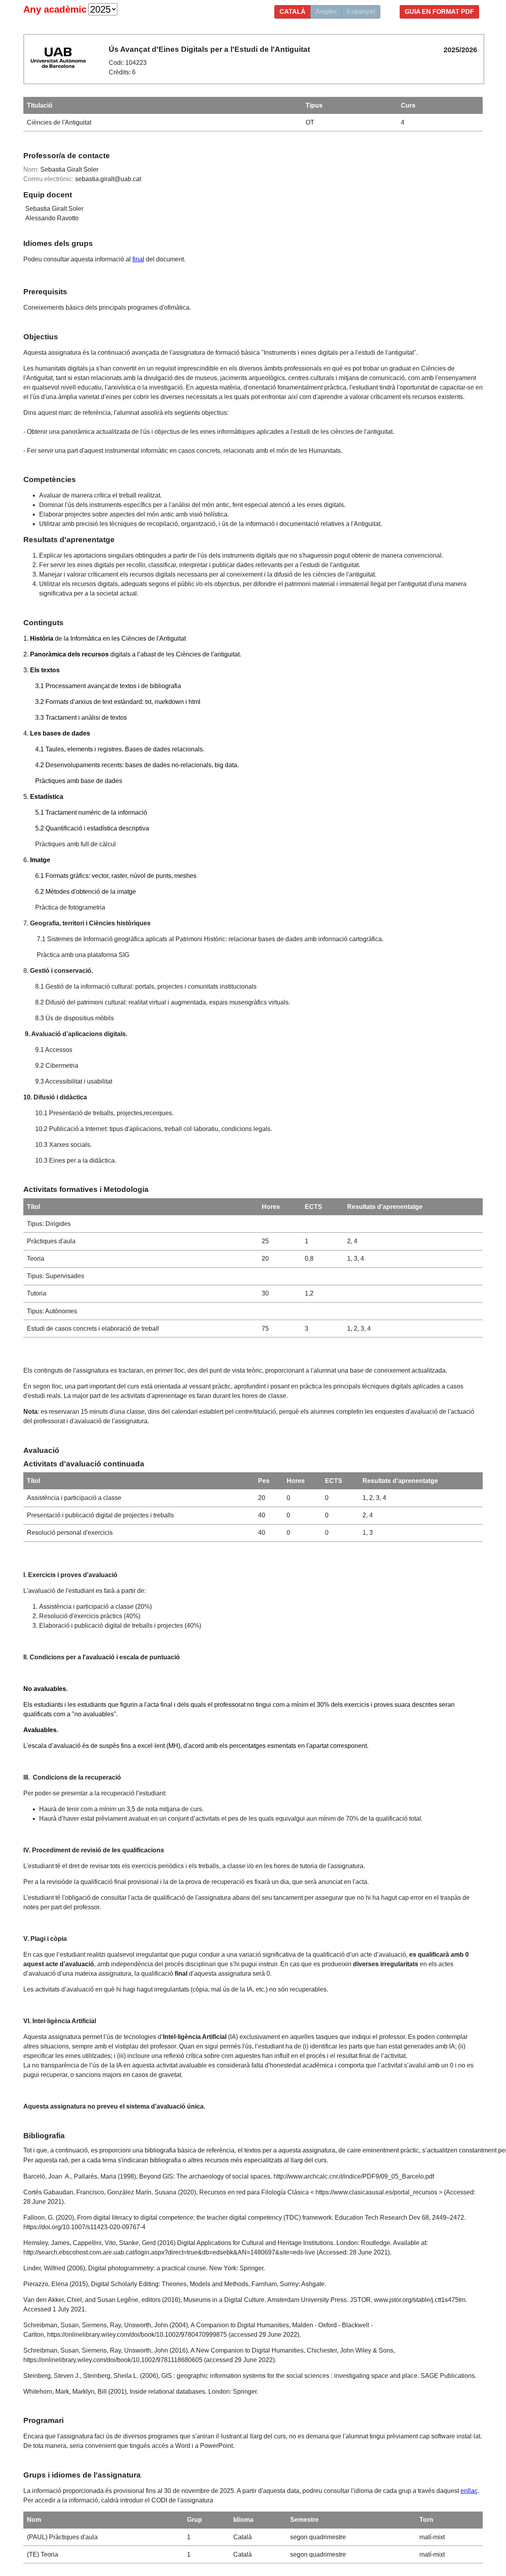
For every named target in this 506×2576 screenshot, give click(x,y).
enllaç (469, 2491)
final (138, 259)
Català (293, 12)
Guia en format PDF (439, 12)
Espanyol (361, 12)
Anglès (326, 12)
